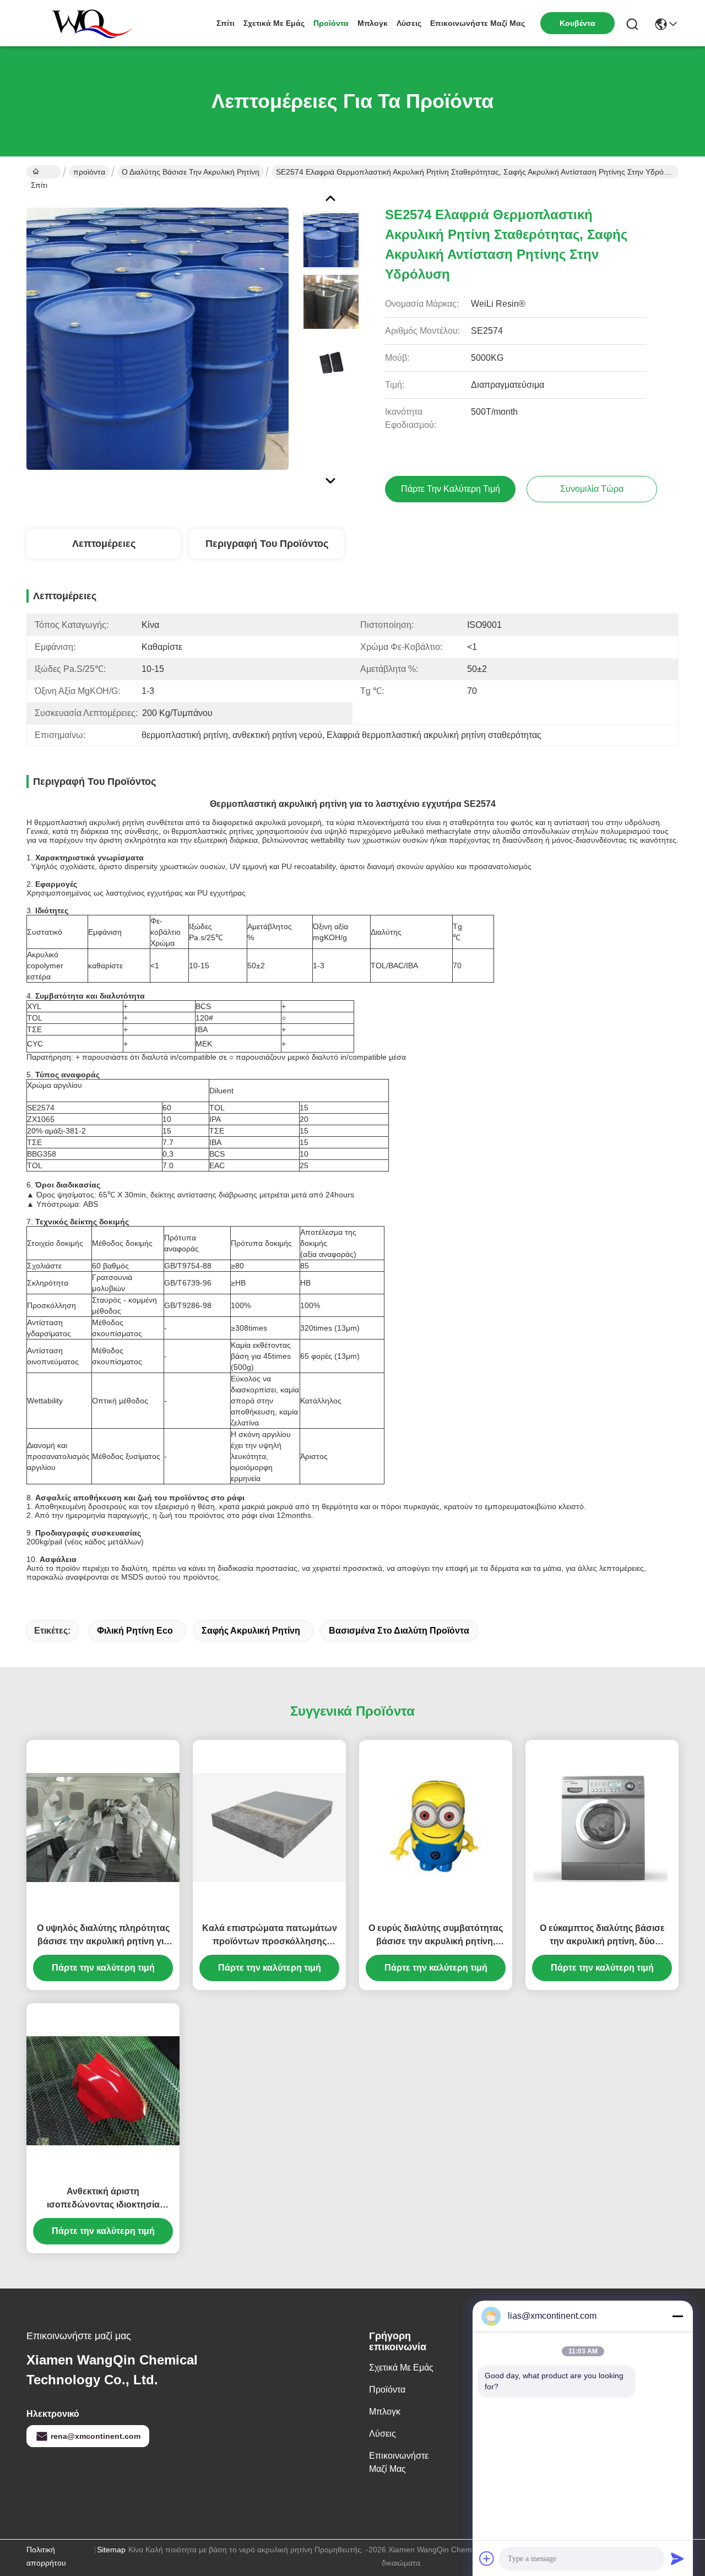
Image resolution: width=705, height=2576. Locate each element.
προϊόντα (331, 23)
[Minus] (677, 2316)
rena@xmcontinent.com (96, 2436)
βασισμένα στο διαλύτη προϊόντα (399, 1631)
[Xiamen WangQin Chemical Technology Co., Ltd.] (87, 23)
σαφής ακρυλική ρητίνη (251, 1631)
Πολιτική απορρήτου (46, 2556)
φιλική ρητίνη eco (135, 1631)
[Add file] (487, 2558)
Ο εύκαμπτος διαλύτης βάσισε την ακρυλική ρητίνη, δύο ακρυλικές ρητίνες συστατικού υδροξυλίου (602, 1936)
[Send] (677, 2558)
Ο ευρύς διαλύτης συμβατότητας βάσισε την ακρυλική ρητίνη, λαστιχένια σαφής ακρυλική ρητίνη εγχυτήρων (436, 1936)
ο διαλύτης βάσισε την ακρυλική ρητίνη (191, 172)
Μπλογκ (373, 23)
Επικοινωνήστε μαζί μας (478, 23)
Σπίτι (226, 23)
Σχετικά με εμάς (274, 23)
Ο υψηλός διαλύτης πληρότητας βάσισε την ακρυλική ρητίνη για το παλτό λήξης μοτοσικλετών (103, 1936)
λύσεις (409, 23)
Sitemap (111, 2550)
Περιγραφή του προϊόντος (267, 544)
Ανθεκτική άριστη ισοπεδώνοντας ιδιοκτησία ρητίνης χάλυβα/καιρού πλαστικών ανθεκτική (103, 2199)
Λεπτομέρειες (104, 544)
